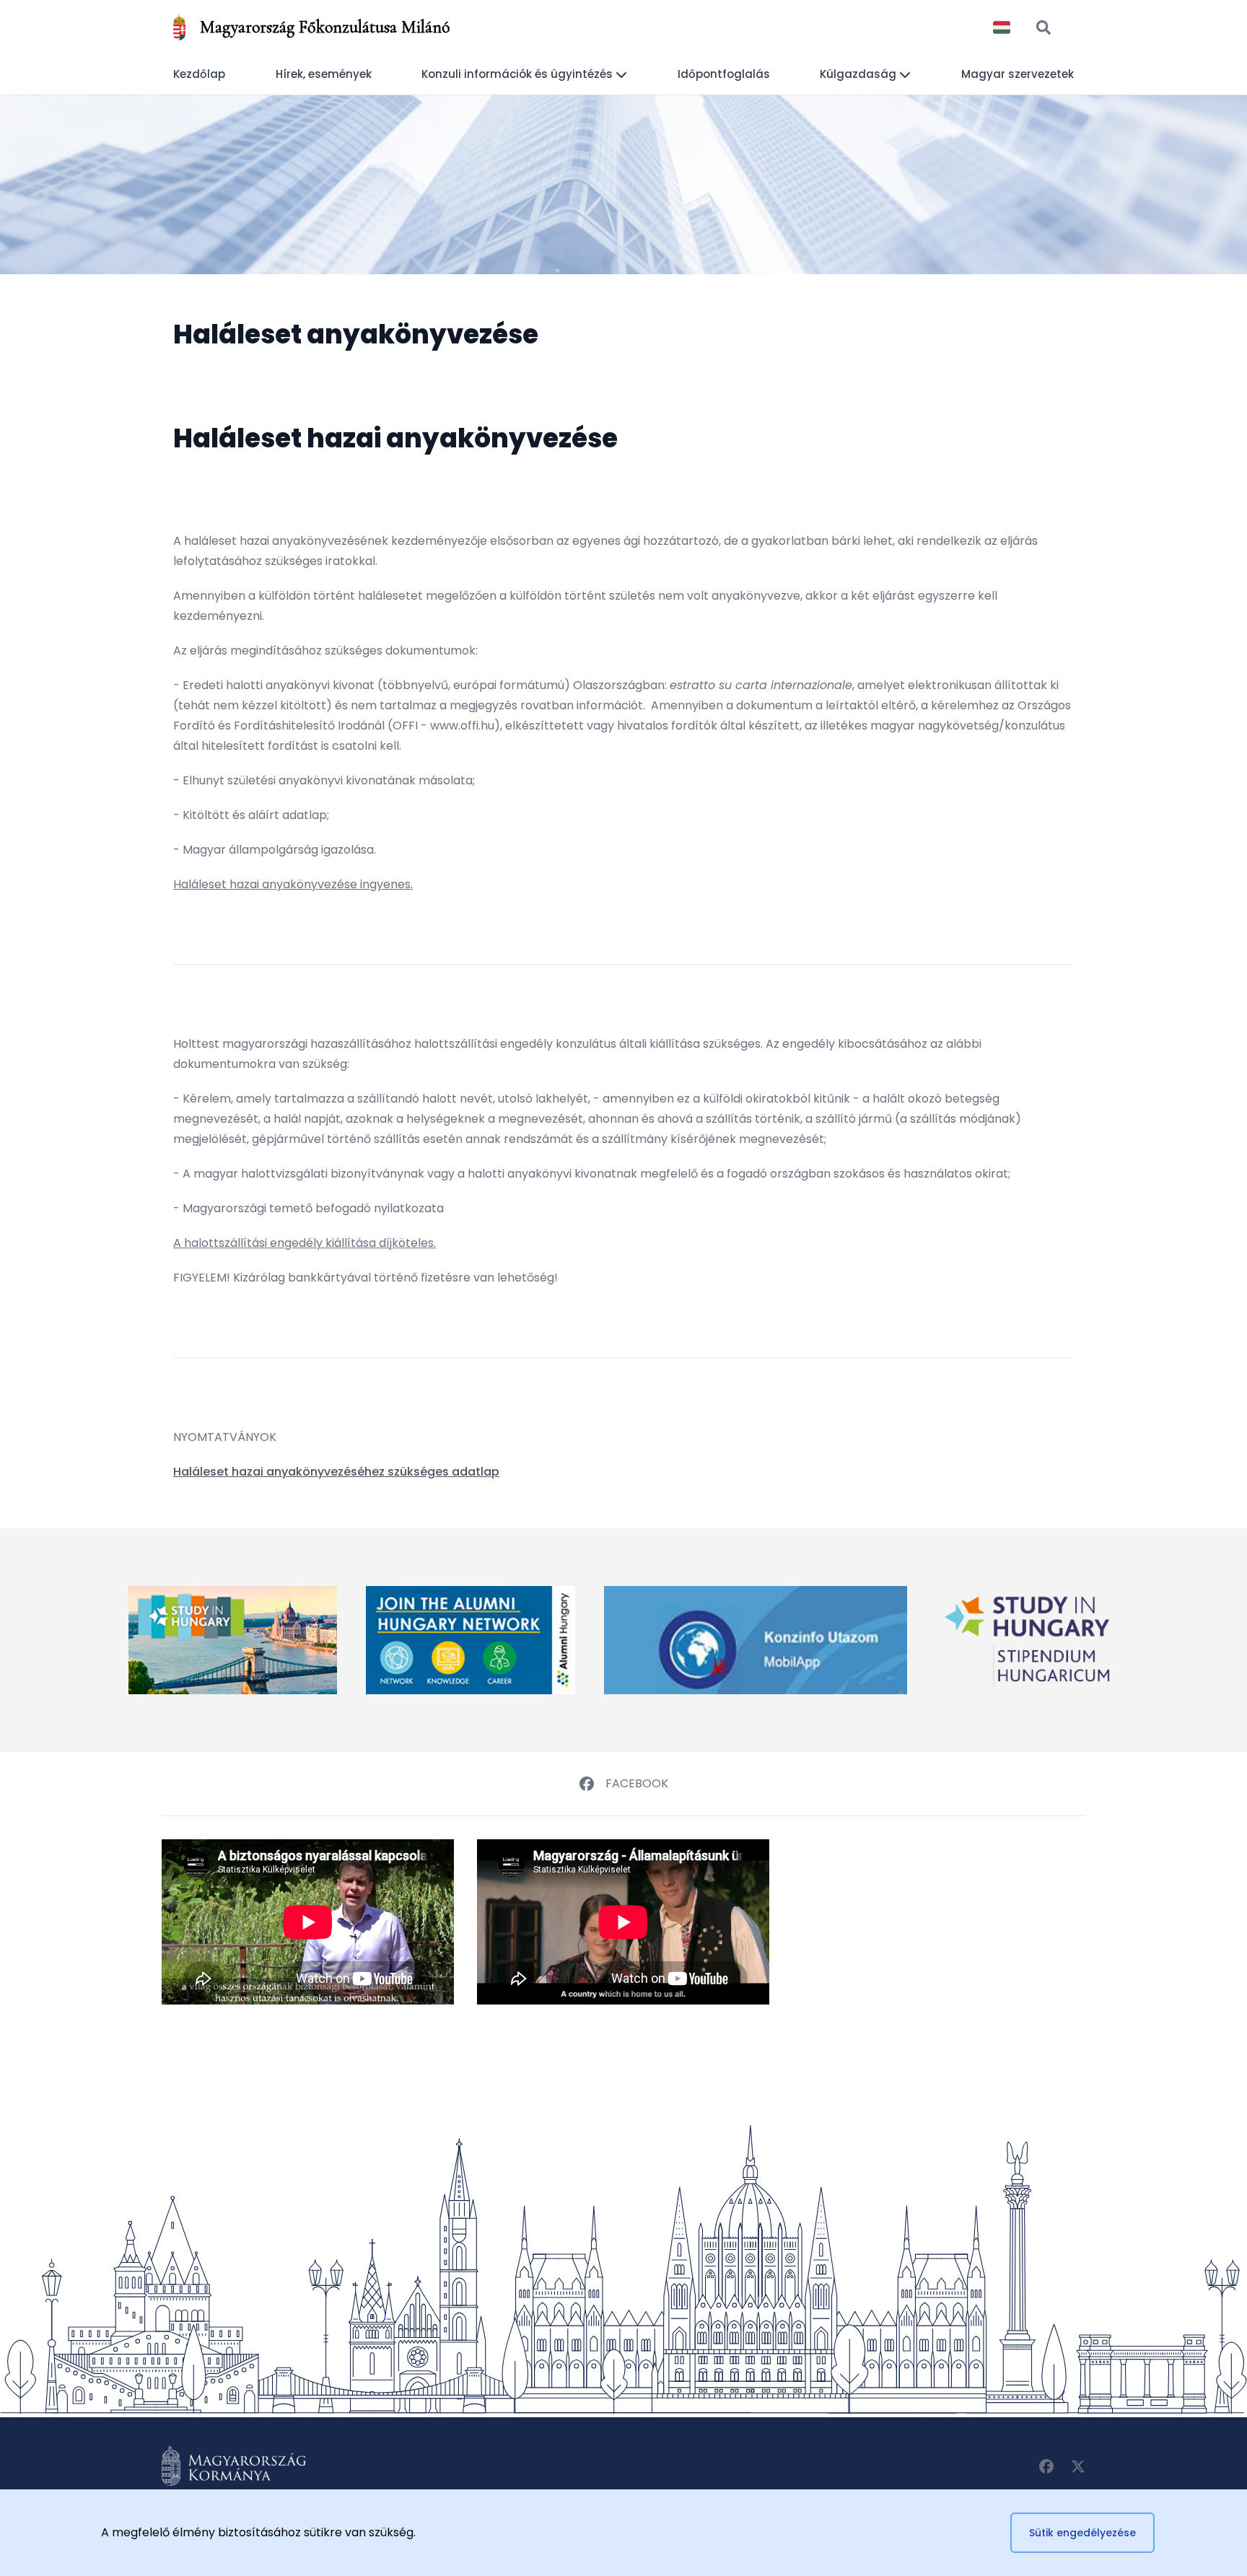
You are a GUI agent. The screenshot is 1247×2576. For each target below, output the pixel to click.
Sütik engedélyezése (1082, 2533)
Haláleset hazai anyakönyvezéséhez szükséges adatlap (336, 1472)
